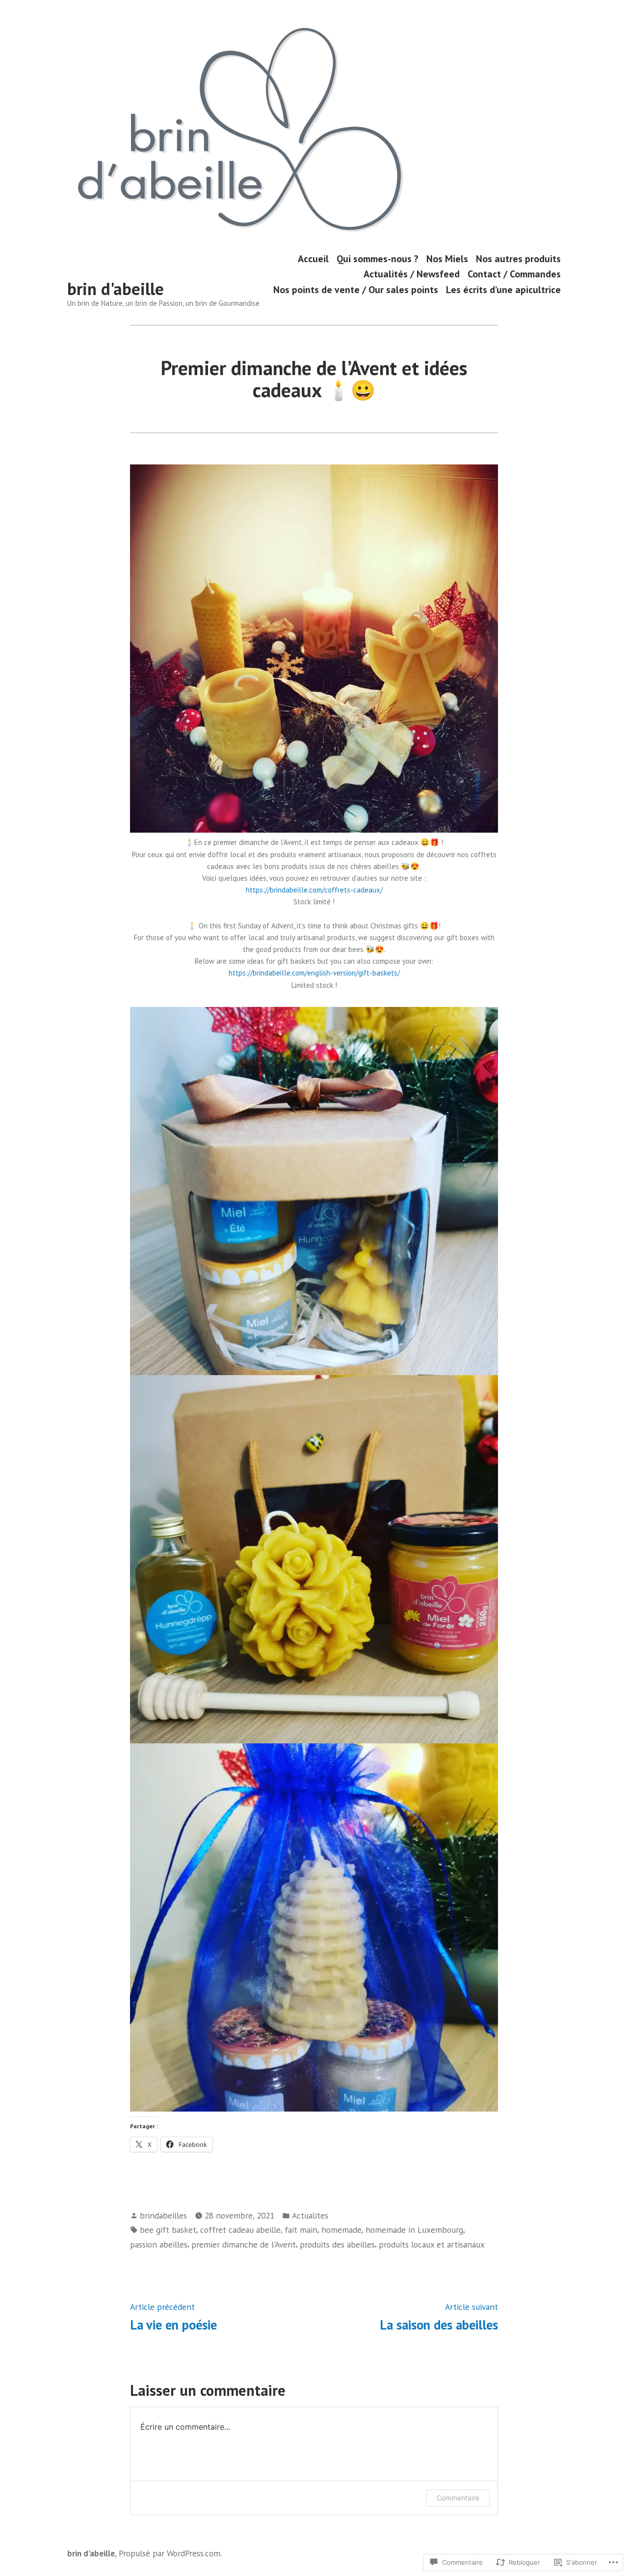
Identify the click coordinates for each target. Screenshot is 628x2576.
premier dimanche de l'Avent (244, 2244)
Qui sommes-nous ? (378, 258)
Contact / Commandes (514, 274)
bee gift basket (168, 2230)
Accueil (313, 258)
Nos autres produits (518, 258)
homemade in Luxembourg (414, 2230)
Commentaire (458, 2498)
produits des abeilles (337, 2244)
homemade (341, 2230)
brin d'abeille (116, 289)
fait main (301, 2230)
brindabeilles (163, 2215)
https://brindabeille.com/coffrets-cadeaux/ (314, 890)
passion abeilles (159, 2244)
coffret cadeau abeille (240, 2230)
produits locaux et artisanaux (432, 2244)
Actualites (310, 2215)
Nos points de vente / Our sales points (356, 289)
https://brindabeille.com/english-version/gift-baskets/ (314, 973)
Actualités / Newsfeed (412, 274)
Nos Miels (447, 258)
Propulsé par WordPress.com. (170, 2553)
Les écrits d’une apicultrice (503, 289)
